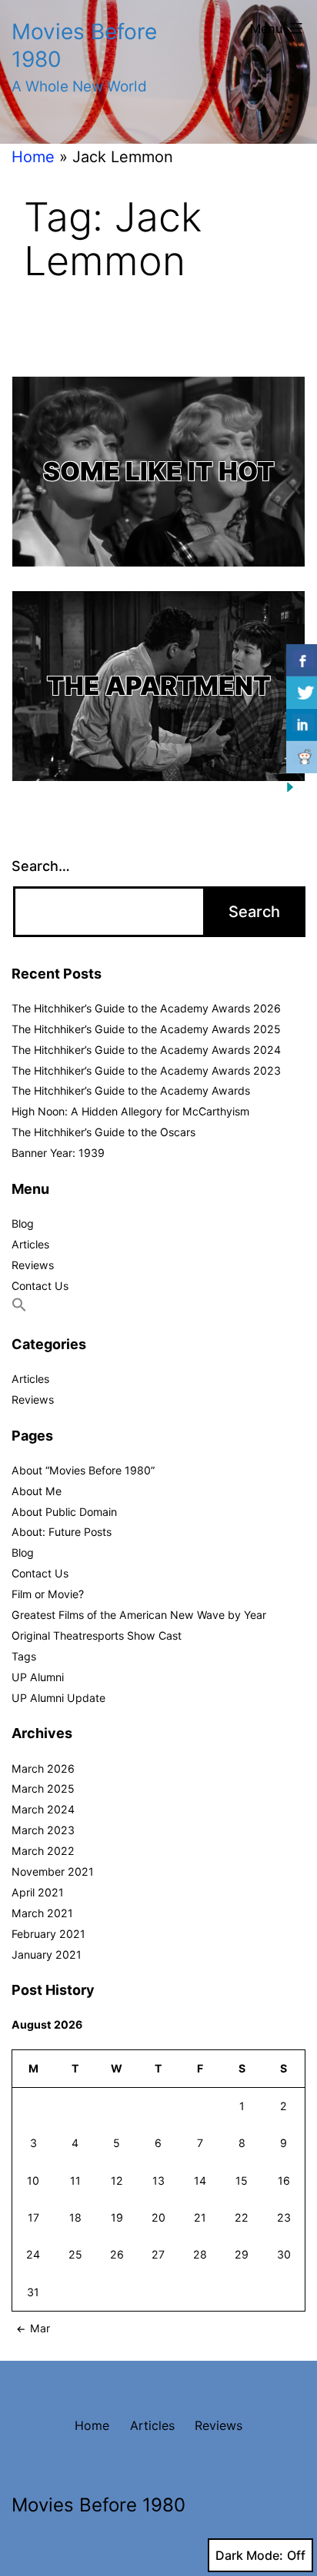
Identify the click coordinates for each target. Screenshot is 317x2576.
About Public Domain (64, 1512)
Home (33, 157)
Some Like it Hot (159, 471)
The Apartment (159, 686)
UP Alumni (38, 1677)
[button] (19, 1308)
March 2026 (43, 1768)
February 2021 (48, 1934)
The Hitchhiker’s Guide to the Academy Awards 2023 (146, 1070)
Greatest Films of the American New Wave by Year (139, 1615)
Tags (24, 1656)
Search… (41, 866)
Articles (30, 1244)
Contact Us (40, 1286)
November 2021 (53, 1871)
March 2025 (43, 1788)
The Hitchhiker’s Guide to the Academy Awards (131, 1090)
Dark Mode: (249, 2555)
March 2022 (43, 1851)
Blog (23, 1223)
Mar (40, 2328)
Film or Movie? (48, 1594)
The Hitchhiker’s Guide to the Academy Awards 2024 (146, 1050)
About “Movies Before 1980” (83, 1470)
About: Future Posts (62, 1532)
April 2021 (38, 1892)
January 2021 (47, 1954)
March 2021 (42, 1913)
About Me (37, 1491)
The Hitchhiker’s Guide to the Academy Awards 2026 (146, 1008)
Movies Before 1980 (98, 2505)
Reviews (33, 1265)
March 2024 (43, 1809)
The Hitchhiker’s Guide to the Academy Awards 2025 (146, 1029)
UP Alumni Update (58, 1698)
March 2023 (43, 1830)
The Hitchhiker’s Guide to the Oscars (103, 1132)
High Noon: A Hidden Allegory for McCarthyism (130, 1111)
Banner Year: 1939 (58, 1153)
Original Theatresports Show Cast (97, 1635)
